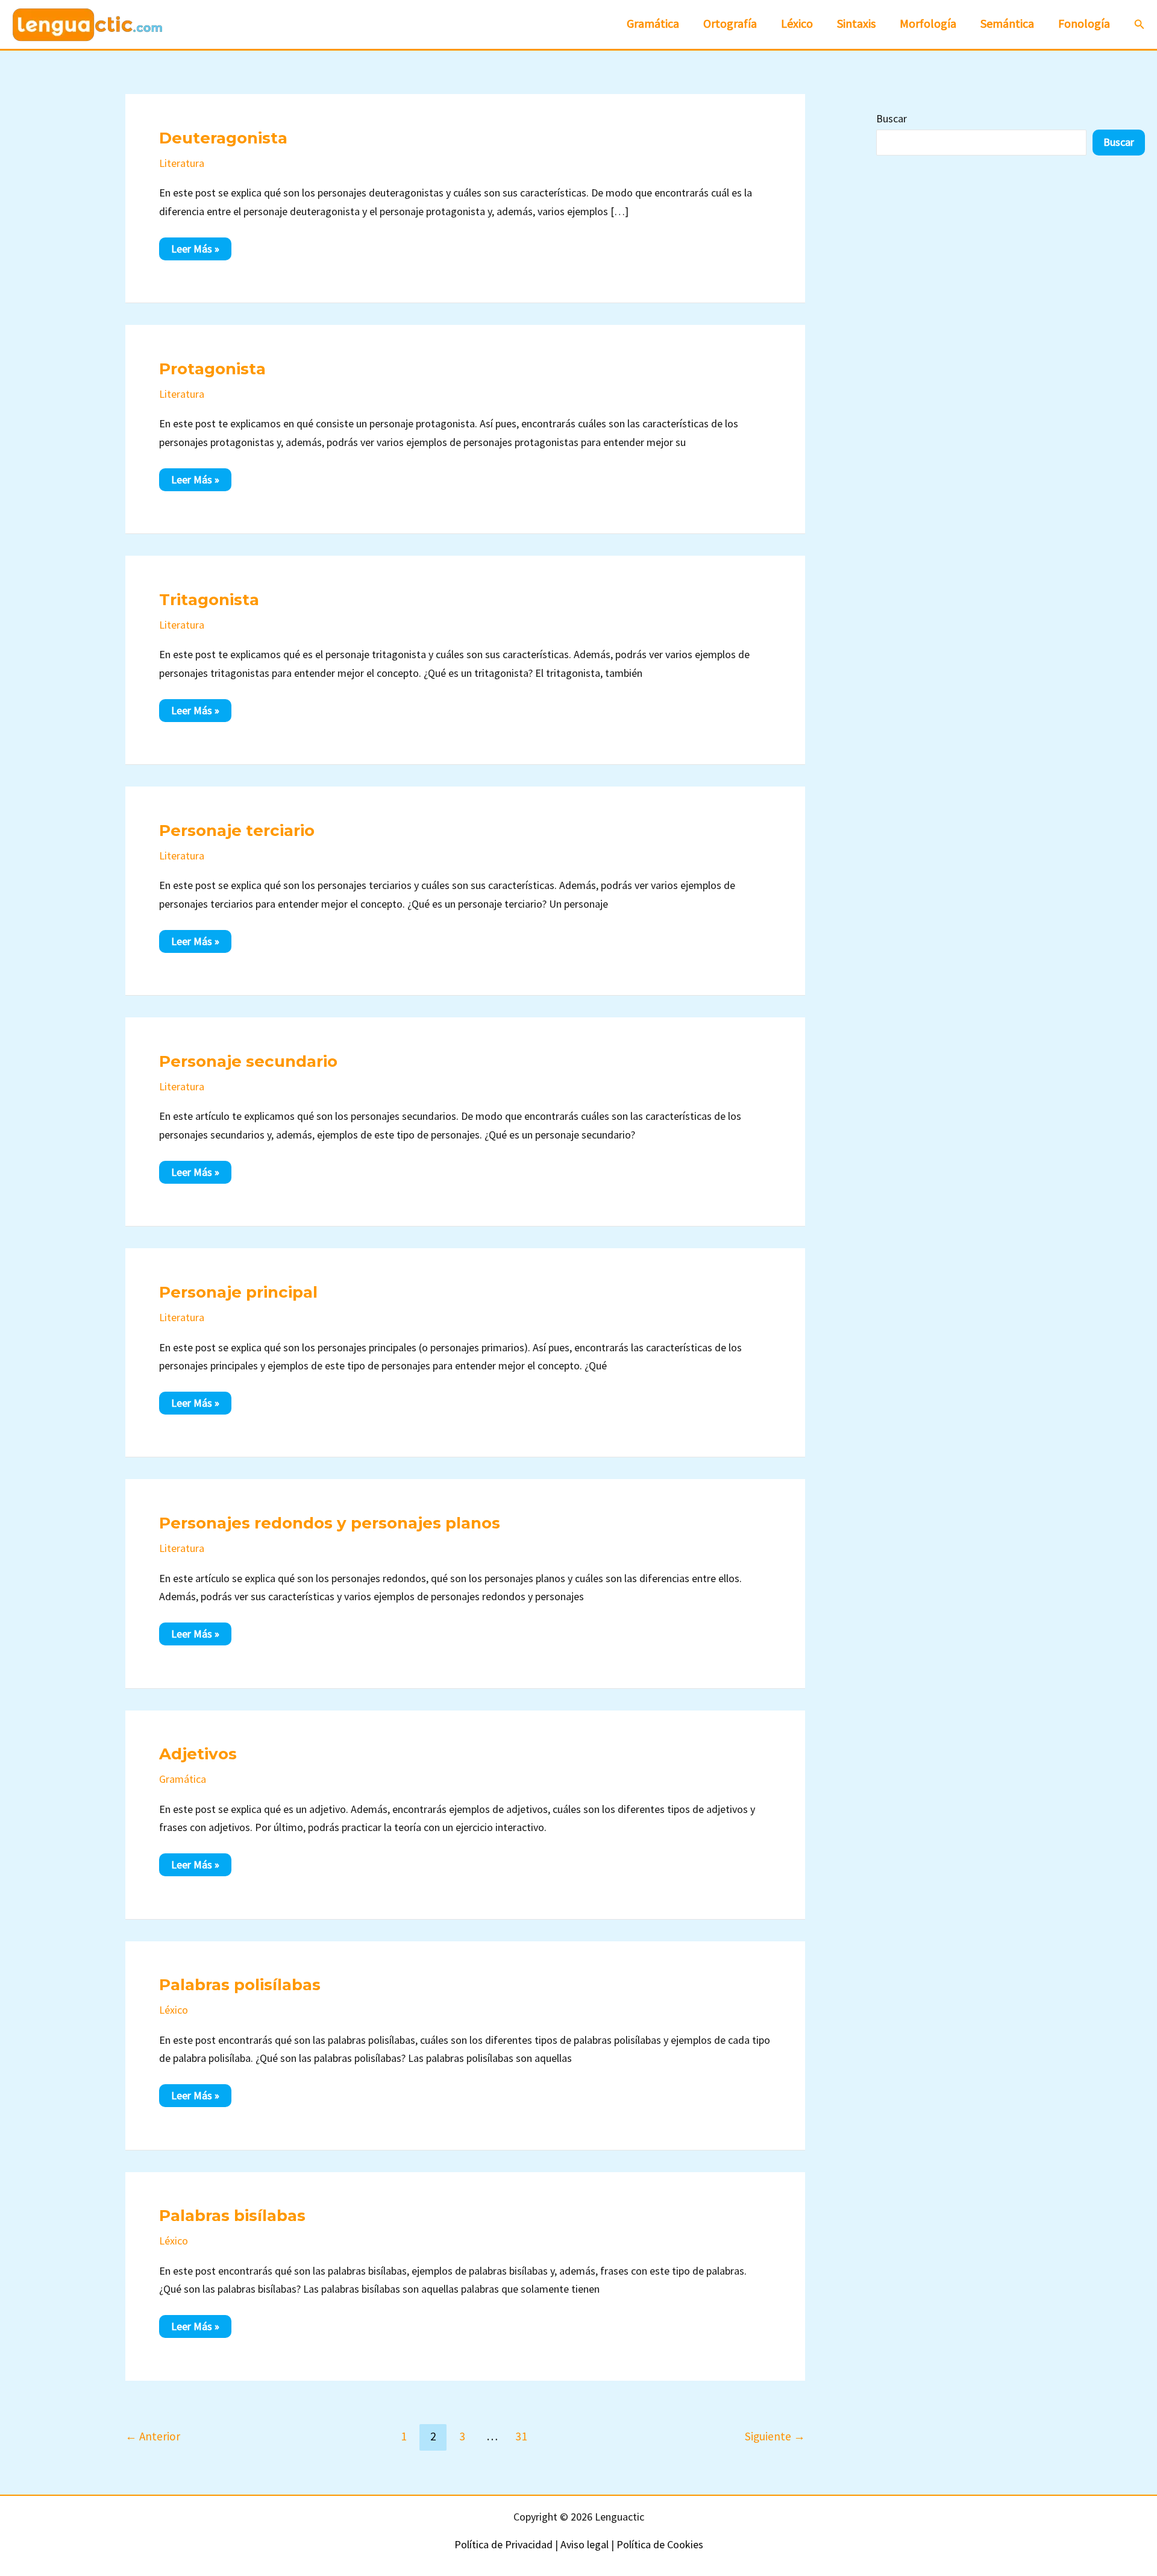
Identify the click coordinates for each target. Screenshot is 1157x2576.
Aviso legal (585, 2544)
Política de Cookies (660, 2544)
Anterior (153, 2436)
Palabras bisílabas (232, 2216)
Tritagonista (209, 600)
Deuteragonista (223, 138)
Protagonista (212, 369)
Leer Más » (201, 248)
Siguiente (775, 2436)
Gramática (183, 1779)
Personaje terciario (237, 831)
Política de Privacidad (503, 2544)
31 (521, 2436)
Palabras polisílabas (240, 1985)
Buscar (892, 118)
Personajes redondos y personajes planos (330, 1523)
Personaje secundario (248, 1061)
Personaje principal (238, 1292)
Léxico (174, 2010)
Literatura (182, 163)
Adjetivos (198, 1754)
